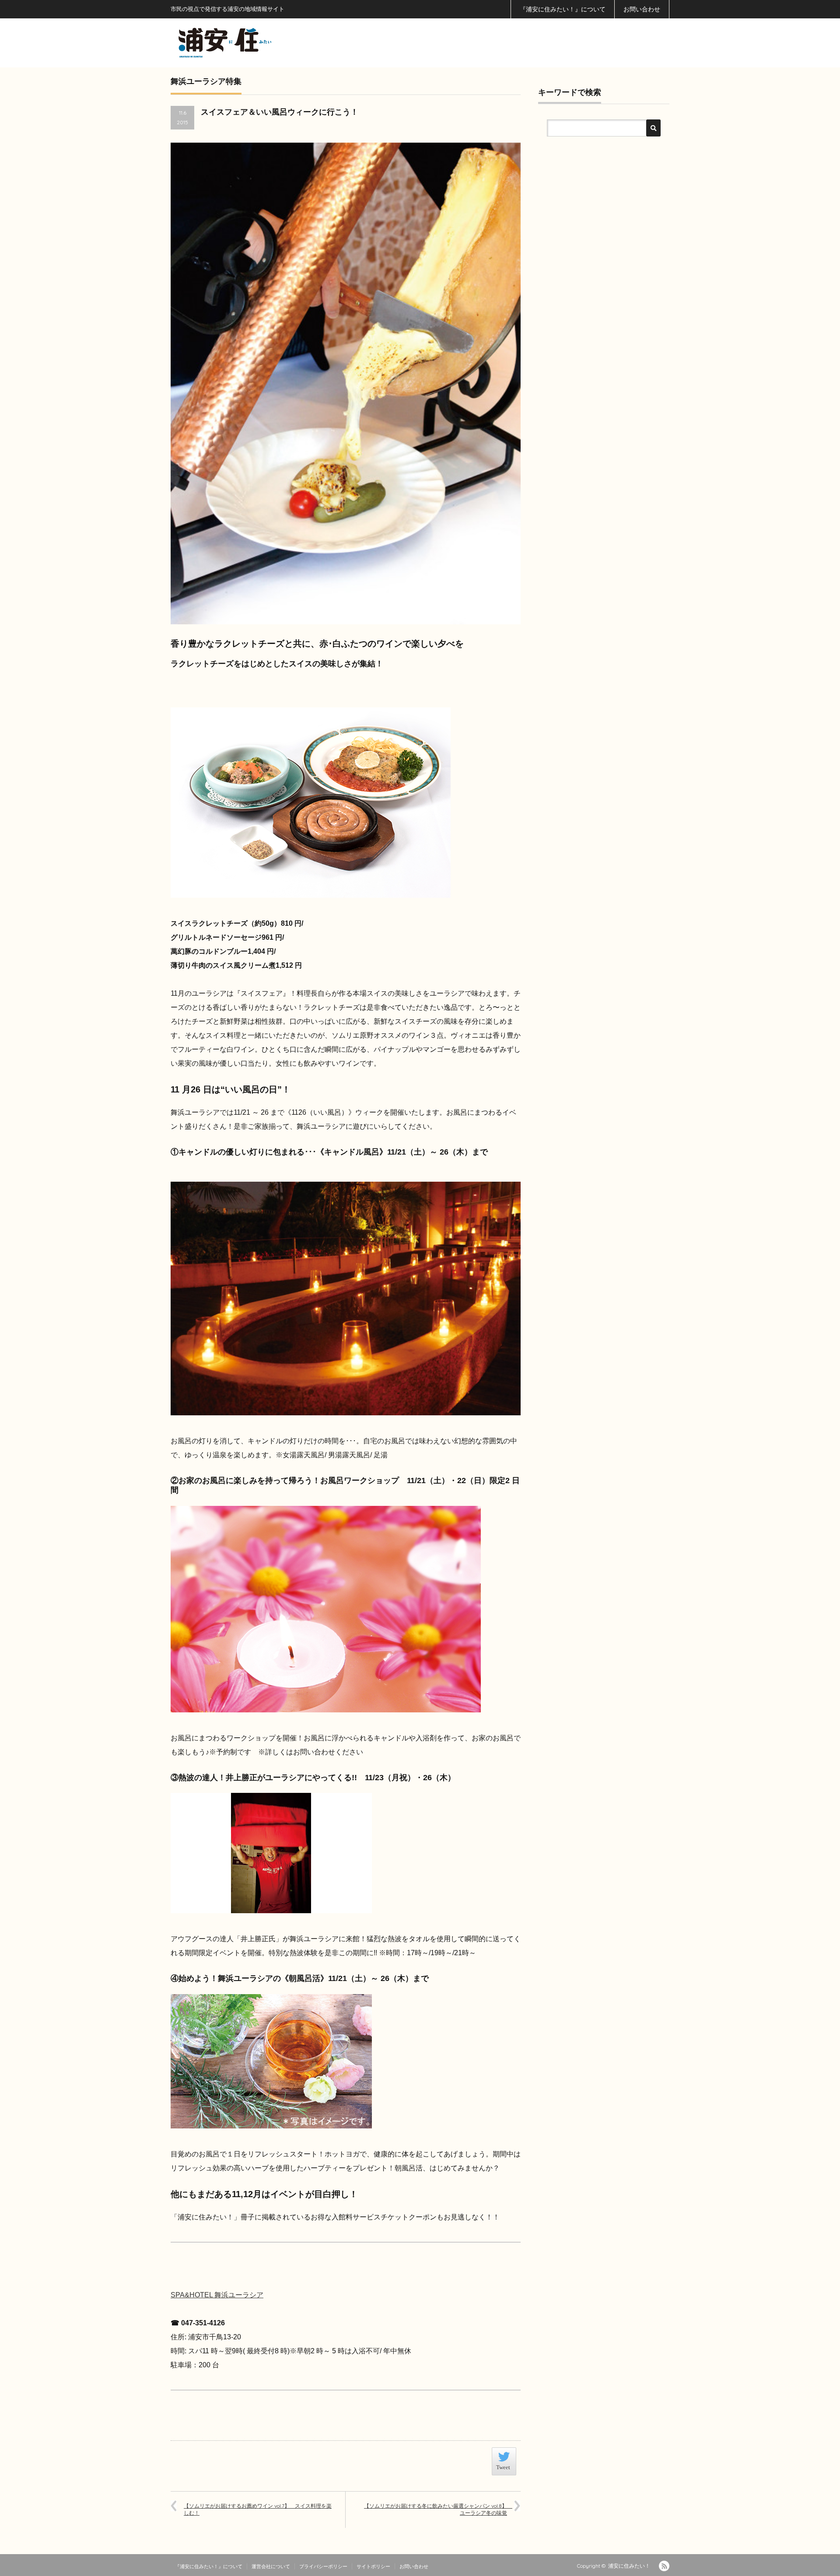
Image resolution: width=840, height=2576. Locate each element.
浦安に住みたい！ (629, 2566)
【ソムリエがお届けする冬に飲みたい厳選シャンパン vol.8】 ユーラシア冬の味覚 (438, 2509)
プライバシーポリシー (323, 2566)
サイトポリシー (373, 2566)
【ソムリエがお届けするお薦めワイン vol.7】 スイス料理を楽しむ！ (258, 2509)
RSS (664, 2566)
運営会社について (271, 2566)
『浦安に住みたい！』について (563, 9)
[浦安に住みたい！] (264, 43)
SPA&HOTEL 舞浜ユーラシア (217, 2295)
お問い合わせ (642, 9)
